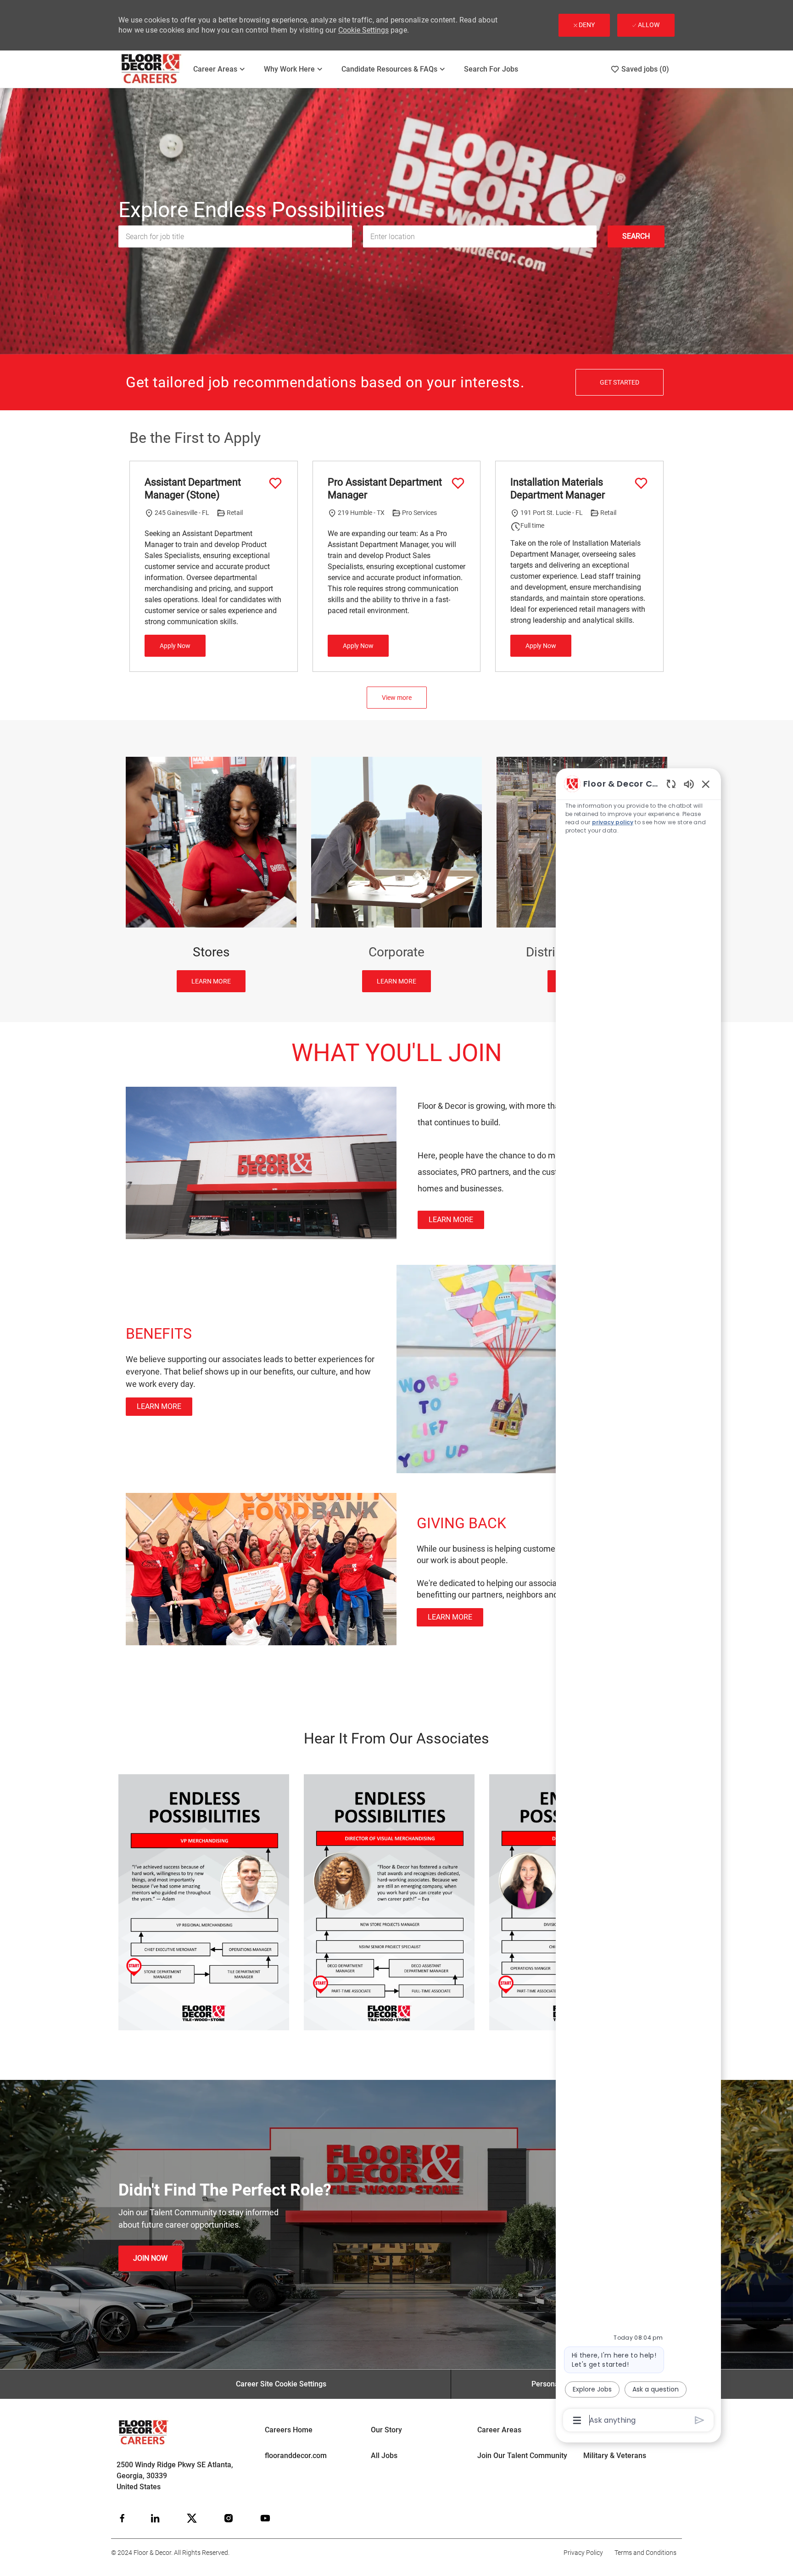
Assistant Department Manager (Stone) (193, 489)
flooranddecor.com (296, 2456)
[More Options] (577, 2420)
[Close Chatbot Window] (706, 784)
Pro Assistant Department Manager (385, 489)
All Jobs (384, 2456)
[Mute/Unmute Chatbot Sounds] (689, 784)
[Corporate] (396, 874)
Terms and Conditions (645, 2553)
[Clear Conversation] (671, 784)
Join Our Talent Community (522, 2456)
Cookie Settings (363, 30)
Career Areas (499, 2430)
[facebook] (122, 2518)
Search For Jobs (491, 69)
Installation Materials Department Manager (558, 489)
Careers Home (289, 2430)
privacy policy (613, 822)
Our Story (386, 2430)
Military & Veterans (615, 2456)
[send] (700, 2420)
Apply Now (175, 646)
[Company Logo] (152, 69)
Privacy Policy (583, 2553)
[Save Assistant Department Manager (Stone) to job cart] (275, 483)
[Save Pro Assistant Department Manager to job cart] (458, 483)
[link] (451, 1220)
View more (397, 698)
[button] (636, 236)
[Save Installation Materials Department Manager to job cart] (641, 483)
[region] (638, 1601)
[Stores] (211, 874)
